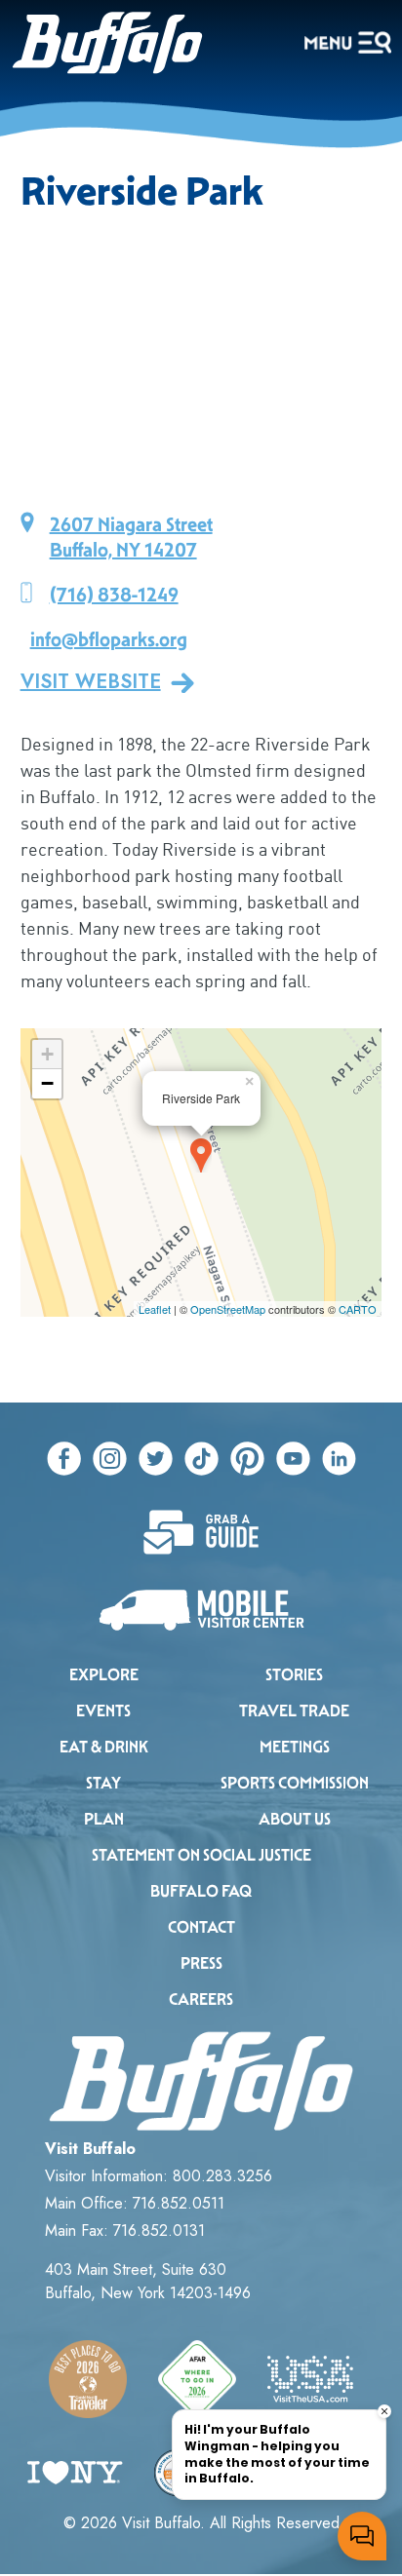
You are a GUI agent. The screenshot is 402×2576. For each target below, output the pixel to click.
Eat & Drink (104, 1747)
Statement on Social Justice (201, 1855)
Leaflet (155, 1309)
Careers (201, 1999)
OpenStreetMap (228, 1309)
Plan (104, 1819)
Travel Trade (294, 1711)
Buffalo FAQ (201, 1891)
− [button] (47, 1083)
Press (201, 1963)
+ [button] (47, 1054)
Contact (201, 1927)
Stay (103, 1783)
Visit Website (91, 682)
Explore (104, 1675)
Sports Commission (295, 1783)
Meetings (295, 1747)
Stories (294, 1675)
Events (103, 1711)
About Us (295, 1819)
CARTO (358, 1309)
